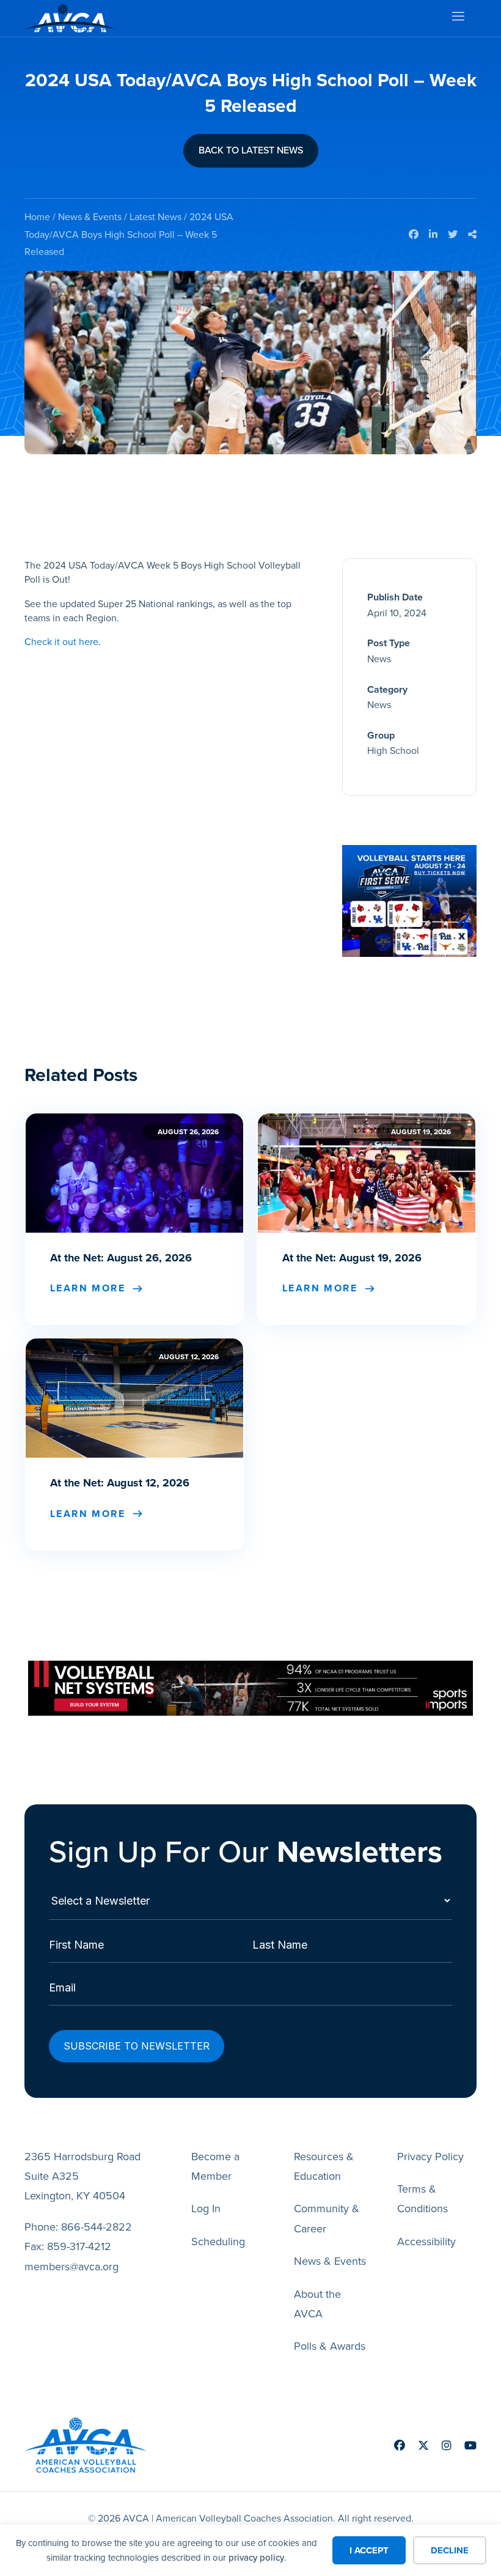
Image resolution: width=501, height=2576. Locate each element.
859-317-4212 (79, 2246)
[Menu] (458, 19)
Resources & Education (324, 2166)
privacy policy (256, 2558)
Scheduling (218, 2242)
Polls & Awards (330, 2346)
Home (37, 217)
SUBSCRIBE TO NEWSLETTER (137, 2046)
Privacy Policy (430, 2157)
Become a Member (215, 2166)
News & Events (90, 217)
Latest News (155, 217)
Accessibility (426, 2242)
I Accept (369, 2550)
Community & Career (327, 2218)
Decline (450, 2550)
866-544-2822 (97, 2227)
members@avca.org (71, 2267)
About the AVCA (317, 2304)
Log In (206, 2209)
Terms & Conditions (422, 2199)
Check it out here (61, 642)
